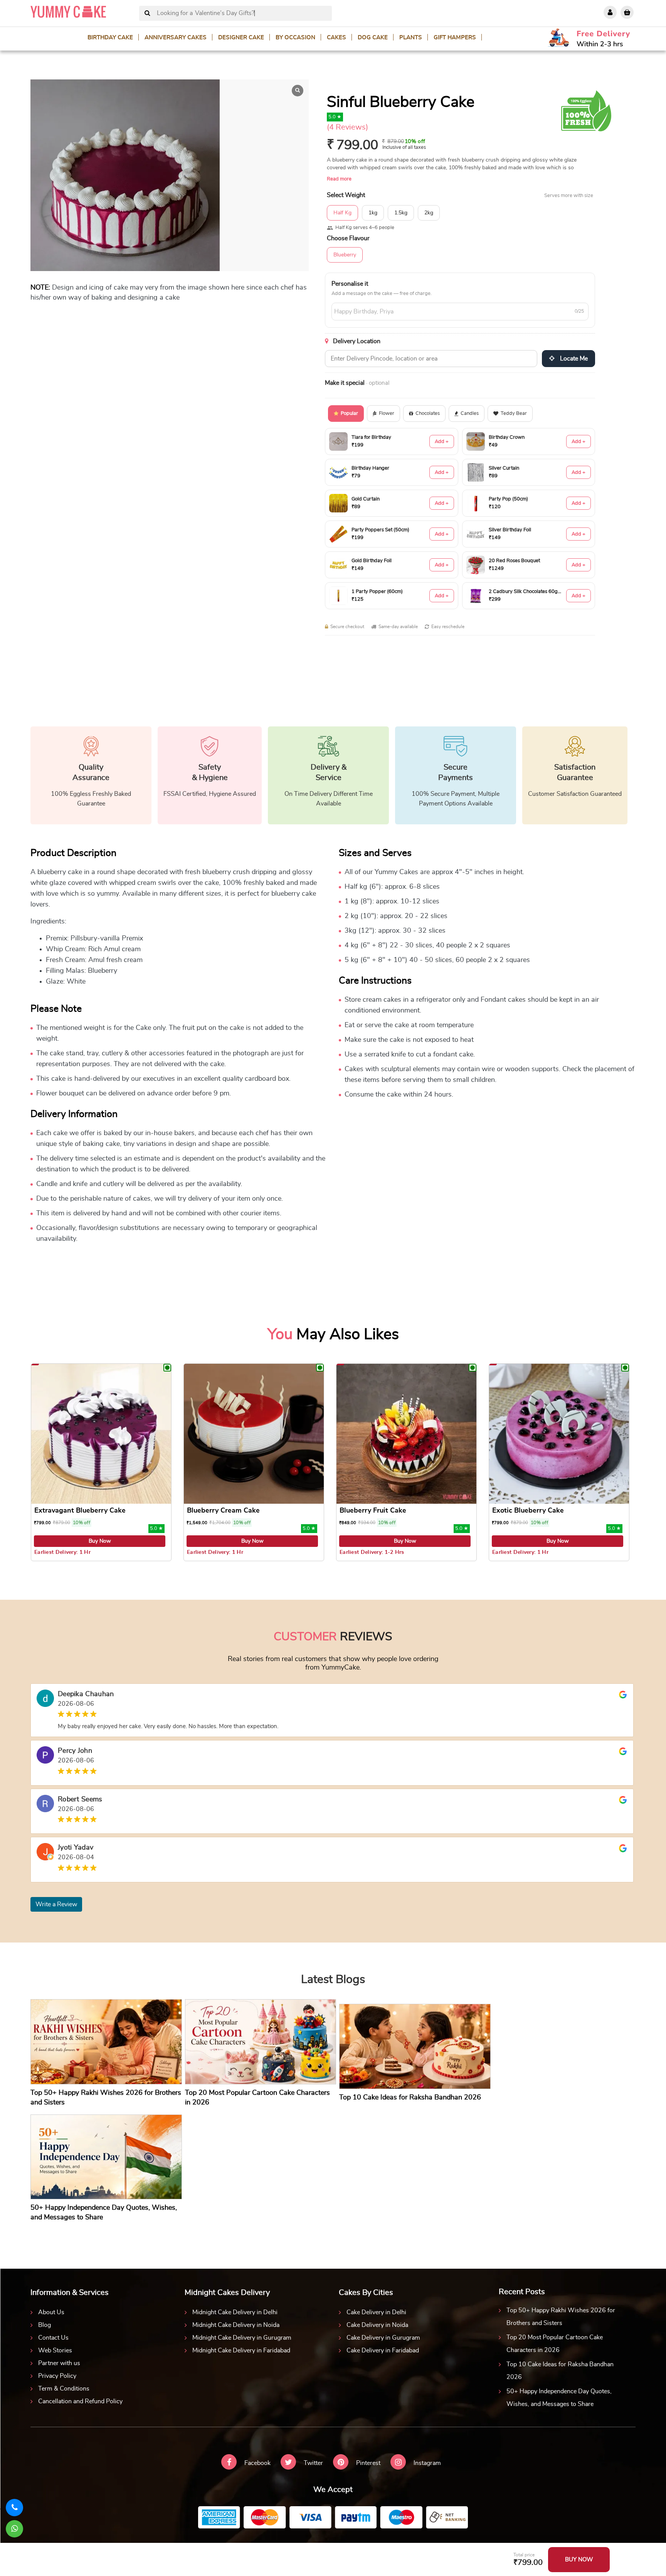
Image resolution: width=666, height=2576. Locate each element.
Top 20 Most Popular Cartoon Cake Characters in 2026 (555, 2344)
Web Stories (55, 2350)
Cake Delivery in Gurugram (383, 2338)
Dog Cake (373, 38)
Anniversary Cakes (176, 38)
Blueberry (345, 255)
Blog (45, 2325)
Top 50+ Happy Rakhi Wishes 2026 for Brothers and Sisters (561, 2317)
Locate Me (573, 359)
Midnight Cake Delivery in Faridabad (241, 2350)
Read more (339, 179)
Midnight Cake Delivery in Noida (236, 2325)
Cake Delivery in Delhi (376, 2312)
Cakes (336, 38)
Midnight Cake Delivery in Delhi (235, 2312)
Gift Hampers (455, 38)
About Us (51, 2312)
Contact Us (53, 2338)
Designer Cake (241, 38)
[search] (147, 13)
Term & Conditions (64, 2389)
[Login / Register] (610, 12)
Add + (442, 442)
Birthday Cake (110, 38)
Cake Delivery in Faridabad (383, 2350)
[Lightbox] (298, 91)
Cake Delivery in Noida (377, 2325)
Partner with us (59, 2363)
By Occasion (295, 38)
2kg (429, 213)
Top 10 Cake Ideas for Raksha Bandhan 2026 (560, 2371)
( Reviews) (347, 127)
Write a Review (56, 1904)
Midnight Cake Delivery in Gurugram (242, 2338)
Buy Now (100, 1541)
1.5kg (401, 213)
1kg (373, 213)
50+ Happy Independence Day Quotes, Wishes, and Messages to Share (559, 2398)
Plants (411, 38)
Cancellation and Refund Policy (80, 2401)
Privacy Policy (57, 2376)
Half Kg (342, 213)
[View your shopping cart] (627, 12)
